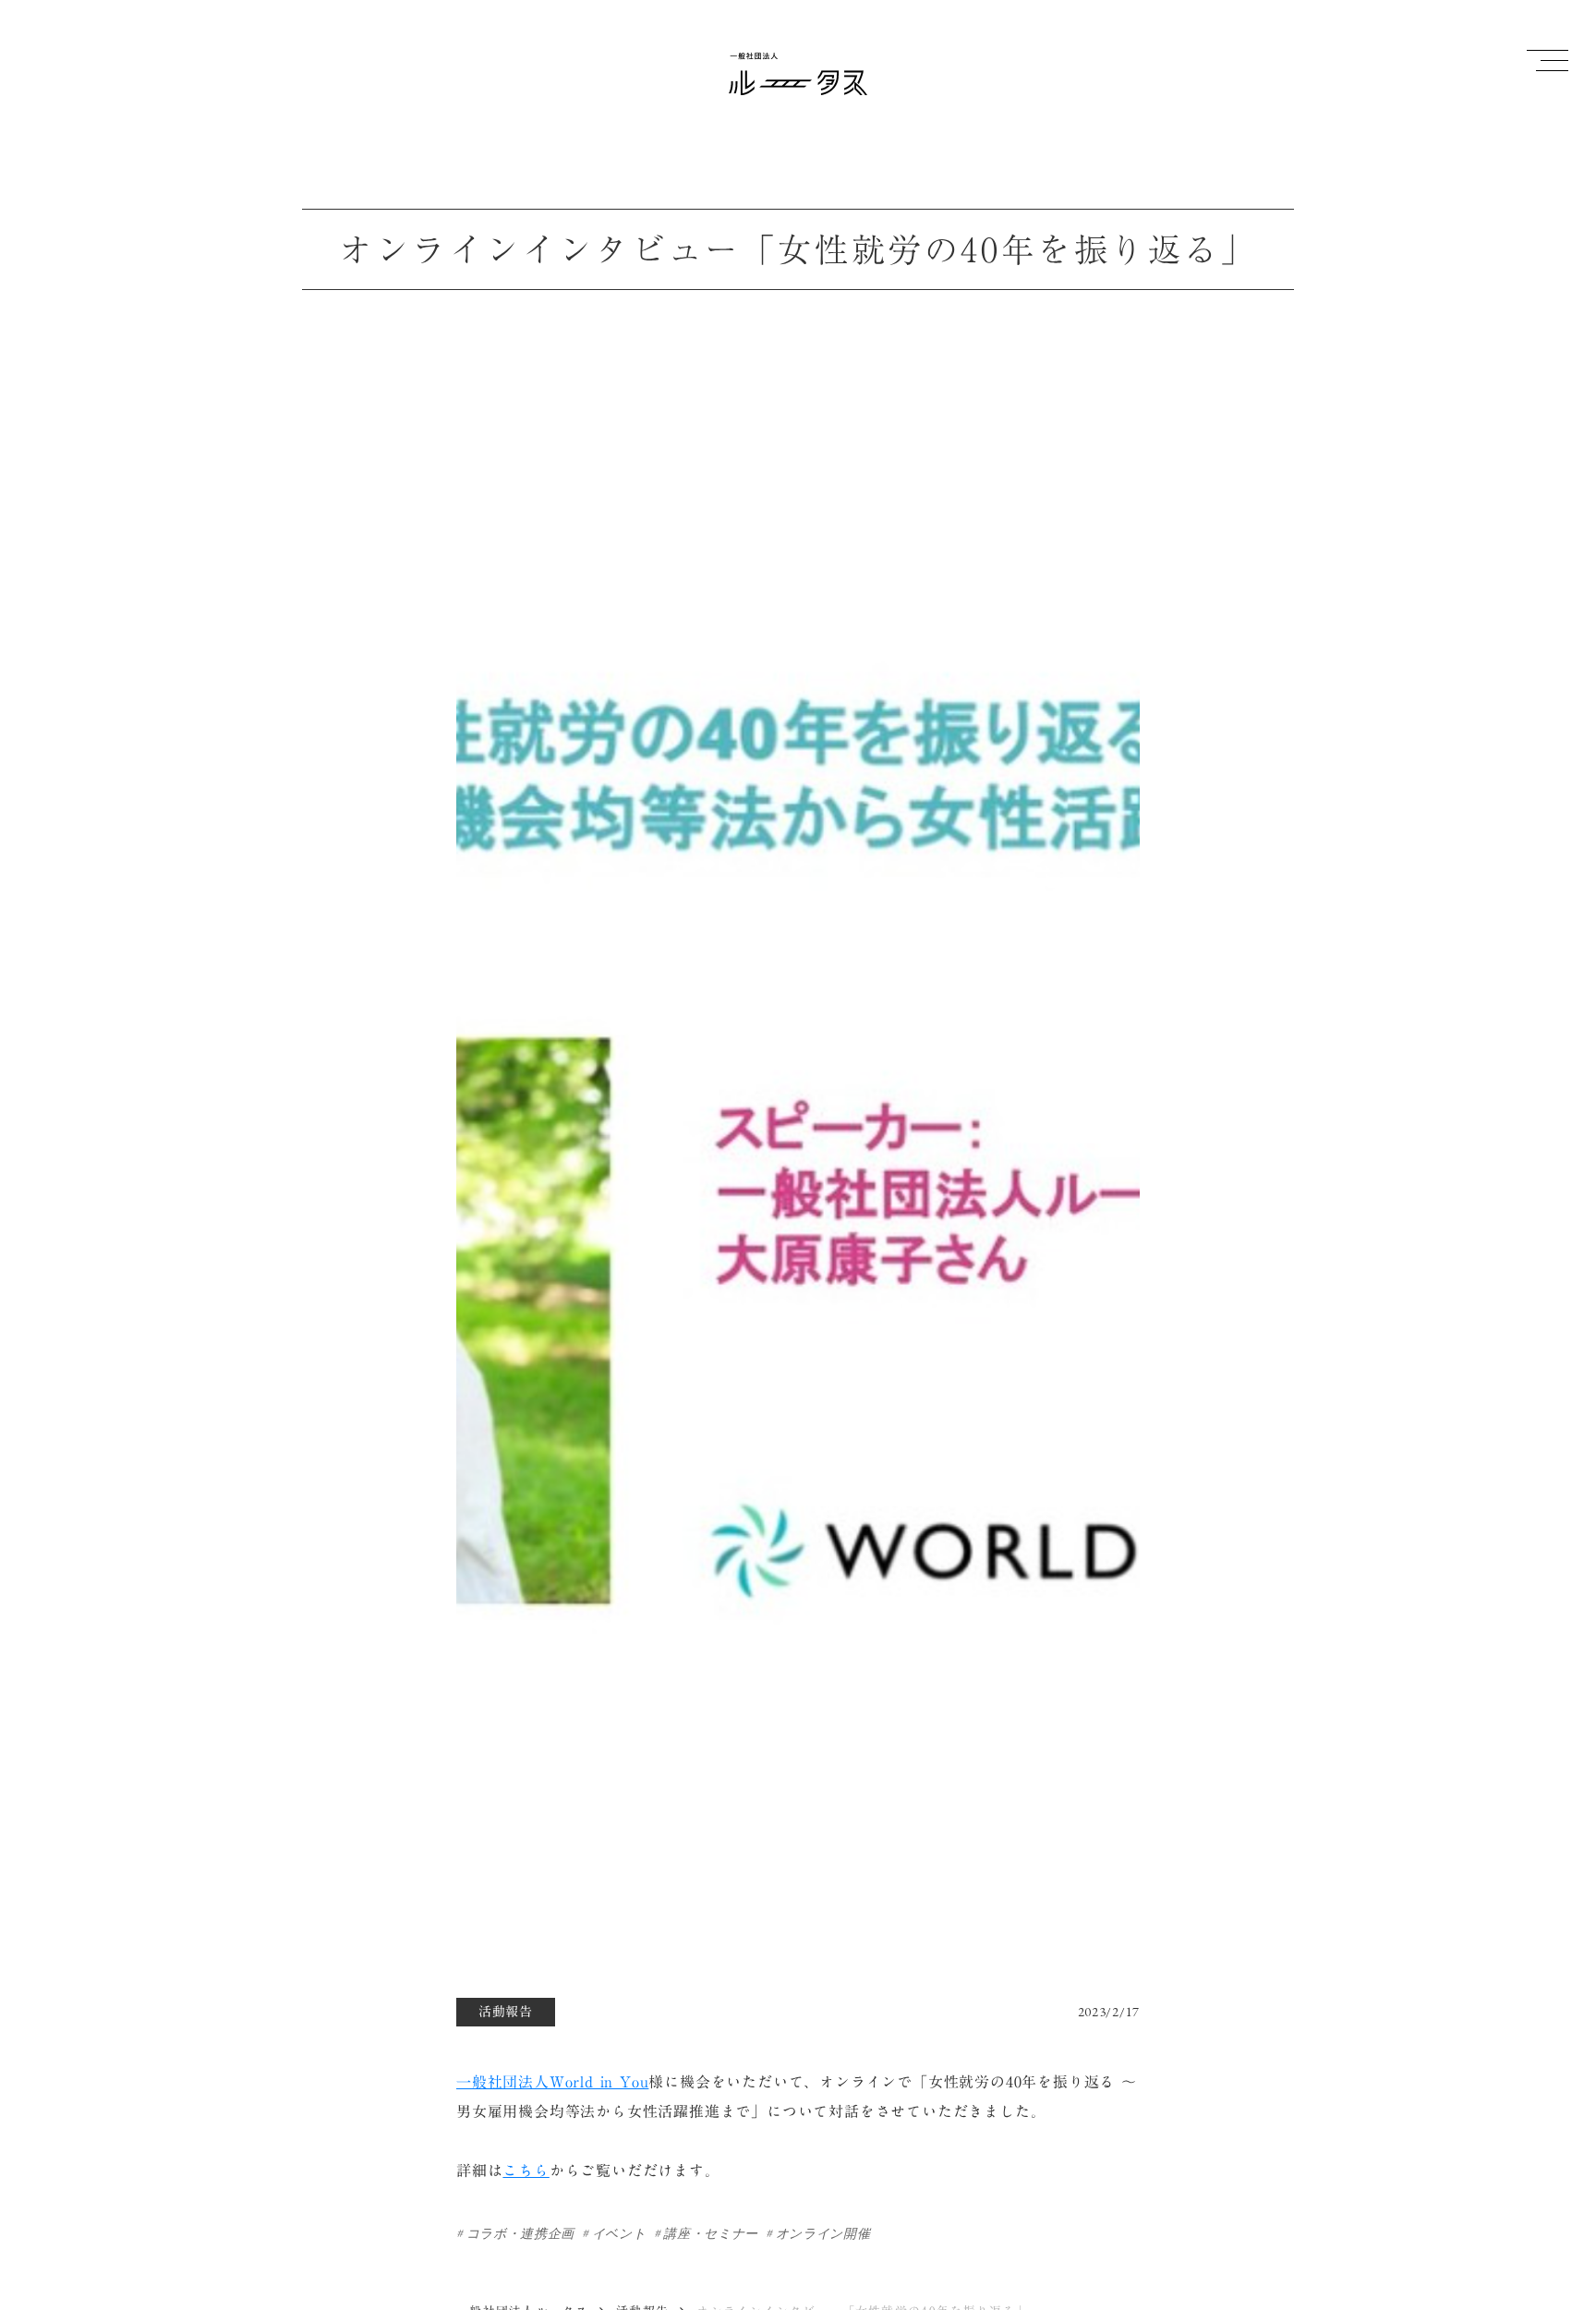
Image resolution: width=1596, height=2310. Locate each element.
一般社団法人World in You (552, 2082)
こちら (526, 2171)
